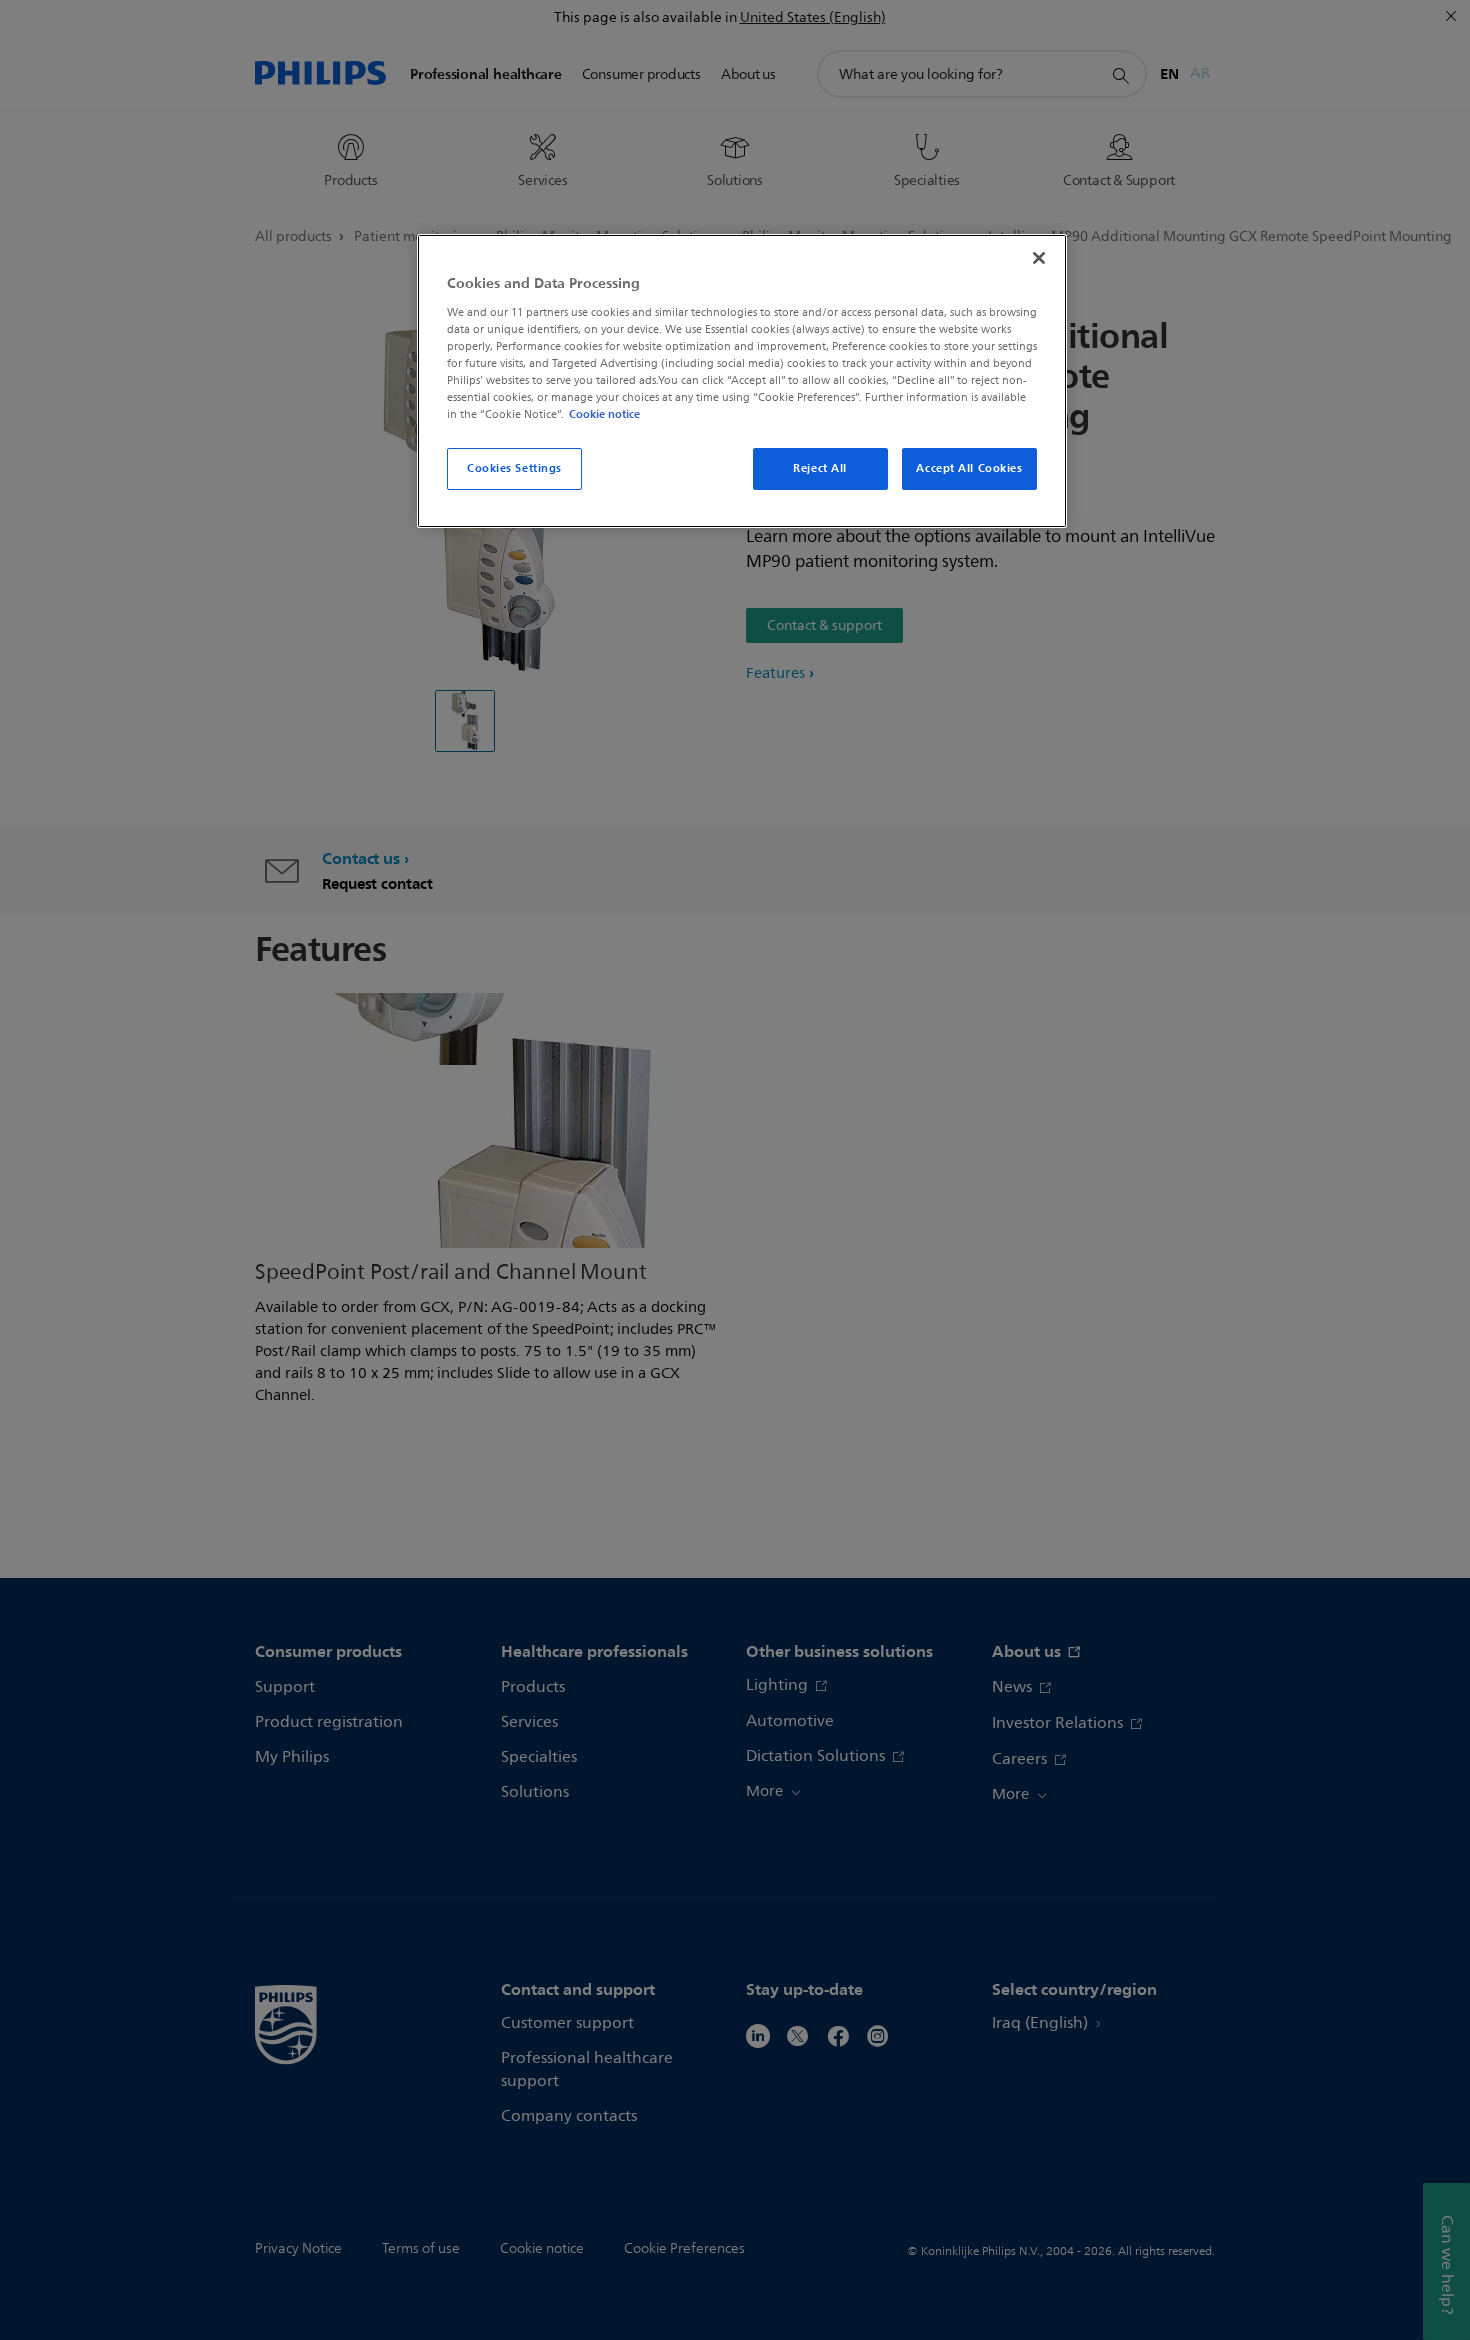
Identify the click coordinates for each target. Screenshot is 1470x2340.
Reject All (820, 468)
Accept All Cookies (969, 468)
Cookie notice (604, 414)
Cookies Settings (514, 468)
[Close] (1039, 258)
